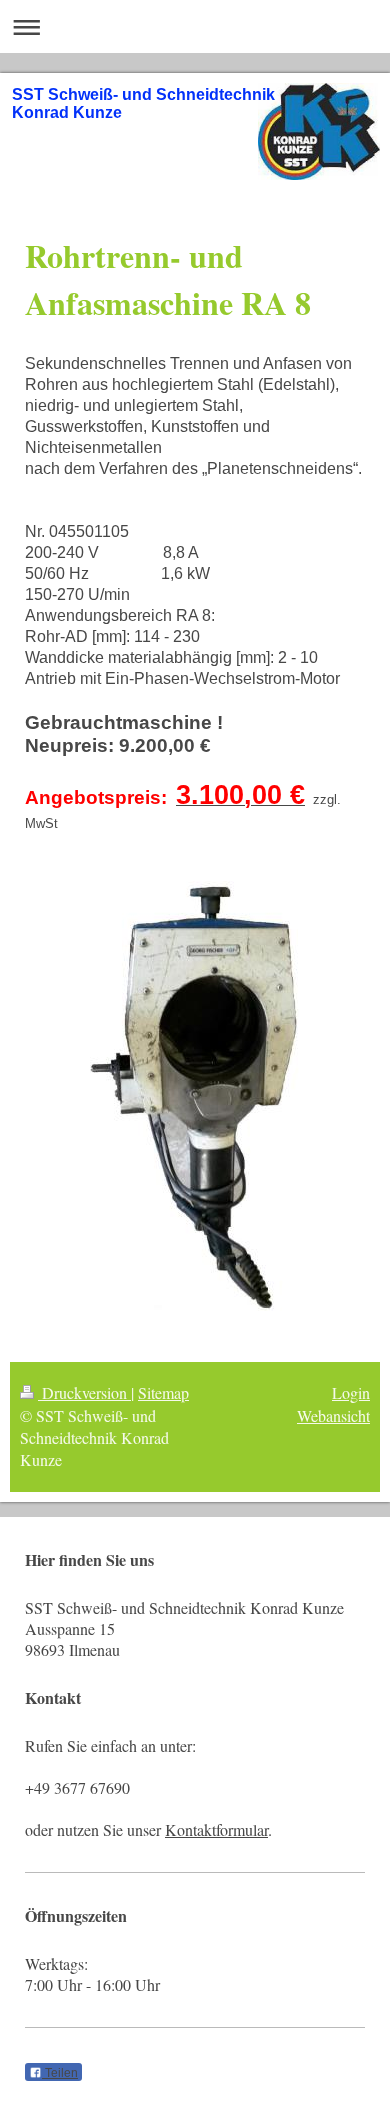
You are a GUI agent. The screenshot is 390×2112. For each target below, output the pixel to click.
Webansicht (333, 1415)
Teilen (60, 2073)
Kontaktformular (216, 1829)
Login (351, 1392)
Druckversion (84, 1392)
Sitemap (163, 1392)
